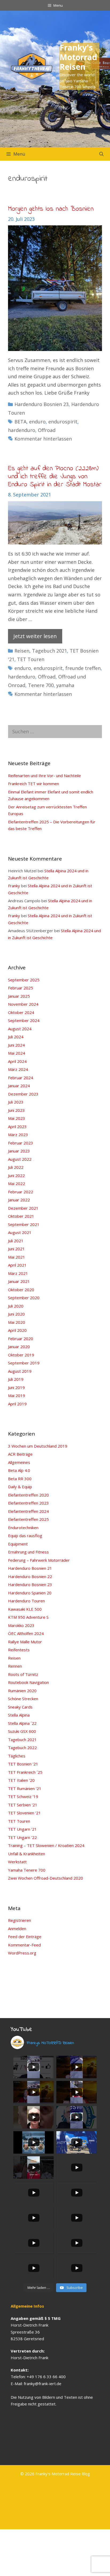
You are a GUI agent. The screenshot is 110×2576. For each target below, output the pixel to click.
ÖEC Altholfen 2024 (26, 1633)
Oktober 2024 (21, 1012)
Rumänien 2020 (22, 1691)
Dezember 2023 (23, 1094)
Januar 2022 (19, 1200)
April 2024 (17, 1061)
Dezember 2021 (23, 1208)
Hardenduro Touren (26, 1601)
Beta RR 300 (20, 1479)
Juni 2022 (16, 1175)
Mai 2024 (17, 1053)
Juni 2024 (16, 1045)
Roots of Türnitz (23, 1674)
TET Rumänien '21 (25, 1788)
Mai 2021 (17, 1257)
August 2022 (20, 1159)
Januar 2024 (19, 1086)
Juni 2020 (16, 1314)
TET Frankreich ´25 (25, 1772)
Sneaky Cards (20, 1707)
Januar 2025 (19, 996)
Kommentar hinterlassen (43, 439)
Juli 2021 (16, 1241)
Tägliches (17, 1756)
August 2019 (20, 1371)
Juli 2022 (16, 1167)
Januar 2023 (19, 1151)
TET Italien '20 (21, 1780)
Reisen (22, 651)
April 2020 (17, 1330)
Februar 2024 (21, 1078)
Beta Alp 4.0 (19, 1470)
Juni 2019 (16, 1387)
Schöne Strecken (23, 1699)
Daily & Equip (20, 1487)
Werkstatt (17, 1862)
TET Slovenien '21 (24, 1813)
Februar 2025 (21, 988)
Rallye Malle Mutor (25, 1642)
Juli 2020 (16, 1306)
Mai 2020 (17, 1322)
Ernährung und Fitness (28, 1552)
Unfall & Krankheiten (27, 1854)
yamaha (65, 685)
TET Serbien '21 (23, 1805)
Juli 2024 (16, 1037)
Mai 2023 (17, 1118)
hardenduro (22, 430)
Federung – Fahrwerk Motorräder (39, 1560)
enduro (37, 422)
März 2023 (18, 1135)
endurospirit (63, 422)
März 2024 (18, 1069)
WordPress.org (22, 1953)
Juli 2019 (16, 1379)
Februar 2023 (21, 1143)
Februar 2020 (21, 1339)
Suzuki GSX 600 (22, 1731)
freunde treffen (83, 668)
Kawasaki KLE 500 (25, 1609)
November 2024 (23, 1004)
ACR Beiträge (20, 1454)
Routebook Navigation (28, 1682)
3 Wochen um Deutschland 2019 (38, 1446)
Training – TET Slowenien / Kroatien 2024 (46, 1845)
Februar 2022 (21, 1192)
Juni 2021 (16, 1249)
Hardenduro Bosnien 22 (30, 1576)
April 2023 (17, 1127)
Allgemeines (19, 1462)
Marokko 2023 (21, 1625)
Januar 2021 (19, 1281)
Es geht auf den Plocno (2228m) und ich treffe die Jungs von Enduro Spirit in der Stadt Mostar (55, 477)
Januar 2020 (19, 1347)
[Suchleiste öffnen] (101, 154)
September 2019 (24, 1363)
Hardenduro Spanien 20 (30, 1593)
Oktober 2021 (21, 1216)
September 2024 (24, 1020)
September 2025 (24, 980)
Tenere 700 (41, 685)
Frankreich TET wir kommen (34, 784)
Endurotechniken (23, 1528)
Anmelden (17, 1929)
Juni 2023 (16, 1110)
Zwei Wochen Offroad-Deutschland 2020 (46, 1878)
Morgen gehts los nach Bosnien (51, 209)
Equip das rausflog (25, 1536)
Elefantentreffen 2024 (28, 1511)
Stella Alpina (19, 1715)
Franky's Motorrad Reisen (78, 57)
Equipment (18, 1544)
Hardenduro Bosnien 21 (30, 1568)
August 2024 (20, 1029)
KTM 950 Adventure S (28, 1617)
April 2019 (17, 1404)
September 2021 (24, 1224)
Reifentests (19, 1650)
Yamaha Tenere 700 (27, 1870)
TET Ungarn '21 (22, 1829)
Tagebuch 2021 (50, 651)
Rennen (15, 1666)
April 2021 (17, 1265)
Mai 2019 (17, 1395)
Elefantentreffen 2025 (28, 1519)
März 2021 (18, 1273)
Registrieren (19, 1920)
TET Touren (31, 659)
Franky (14, 886)
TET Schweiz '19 (23, 1796)
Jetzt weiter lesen (35, 636)
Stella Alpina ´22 (22, 1723)
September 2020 (24, 1298)
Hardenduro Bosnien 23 (42, 404)
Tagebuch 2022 (22, 1748)
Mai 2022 (17, 1183)
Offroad (47, 430)
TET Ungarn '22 (22, 1837)
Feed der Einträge (25, 1937)
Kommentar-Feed (24, 1945)
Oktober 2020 (21, 1290)
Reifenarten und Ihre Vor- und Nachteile (44, 776)
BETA (20, 422)
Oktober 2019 (21, 1355)
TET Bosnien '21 (23, 1764)
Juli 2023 (16, 1102)
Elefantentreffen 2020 (28, 1495)
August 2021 (20, 1232)
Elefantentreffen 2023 (28, 1503)
